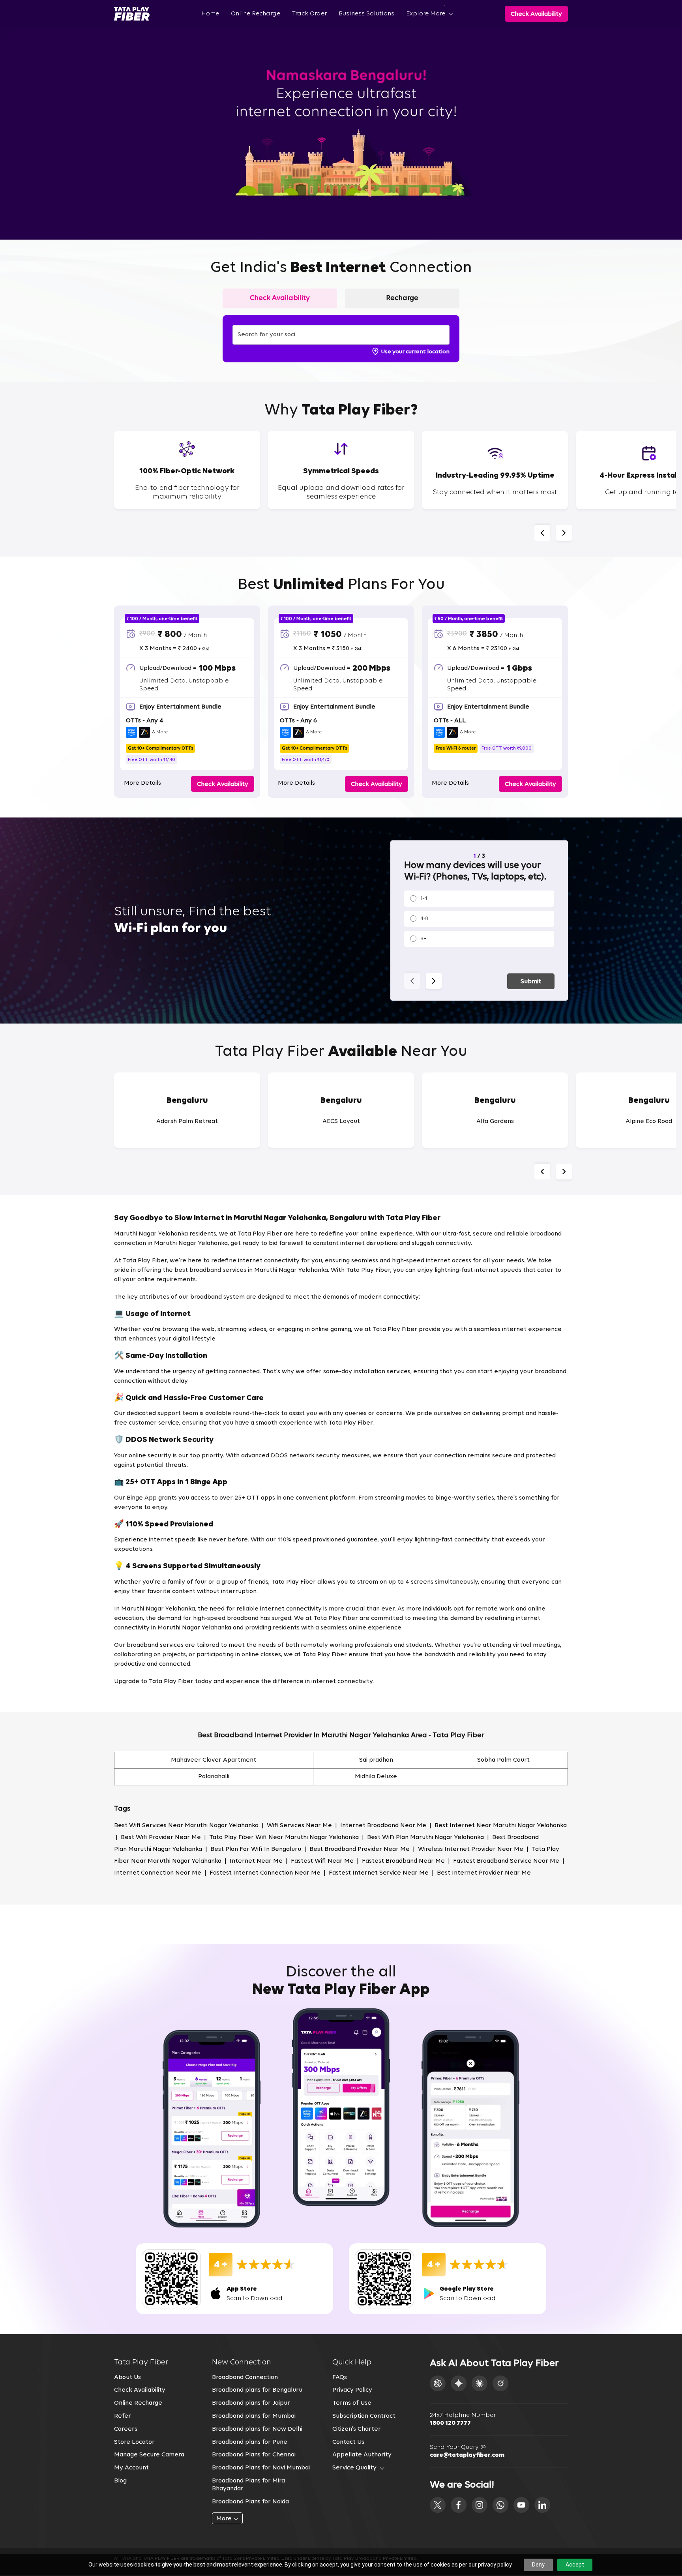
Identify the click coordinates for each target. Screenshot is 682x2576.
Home (210, 14)
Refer (123, 2416)
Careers (126, 2429)
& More (160, 732)
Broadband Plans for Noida (250, 2502)
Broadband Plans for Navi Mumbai (261, 2468)
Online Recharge (256, 14)
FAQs (340, 2377)
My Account (131, 2468)
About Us (127, 2377)
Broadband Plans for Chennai (254, 2455)
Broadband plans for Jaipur (251, 2403)
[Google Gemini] (459, 2383)
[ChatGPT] (438, 2383)
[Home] (132, 14)
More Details (142, 783)
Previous (542, 533)
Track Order (309, 14)
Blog (120, 2481)
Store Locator (134, 2442)
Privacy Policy (352, 2390)
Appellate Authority (362, 2455)
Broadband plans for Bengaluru (257, 2390)
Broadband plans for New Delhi (257, 2429)
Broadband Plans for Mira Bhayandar (248, 2485)
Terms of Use (352, 2403)
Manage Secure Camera (149, 2455)
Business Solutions (366, 14)
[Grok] (500, 2383)
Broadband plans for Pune (250, 2442)
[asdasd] (438, 2505)
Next (564, 533)
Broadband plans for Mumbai (254, 2416)
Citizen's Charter (357, 2429)
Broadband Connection (245, 2377)
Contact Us (348, 2442)
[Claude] (480, 2383)
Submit (531, 982)
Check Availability (140, 2390)
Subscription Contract (364, 2416)
